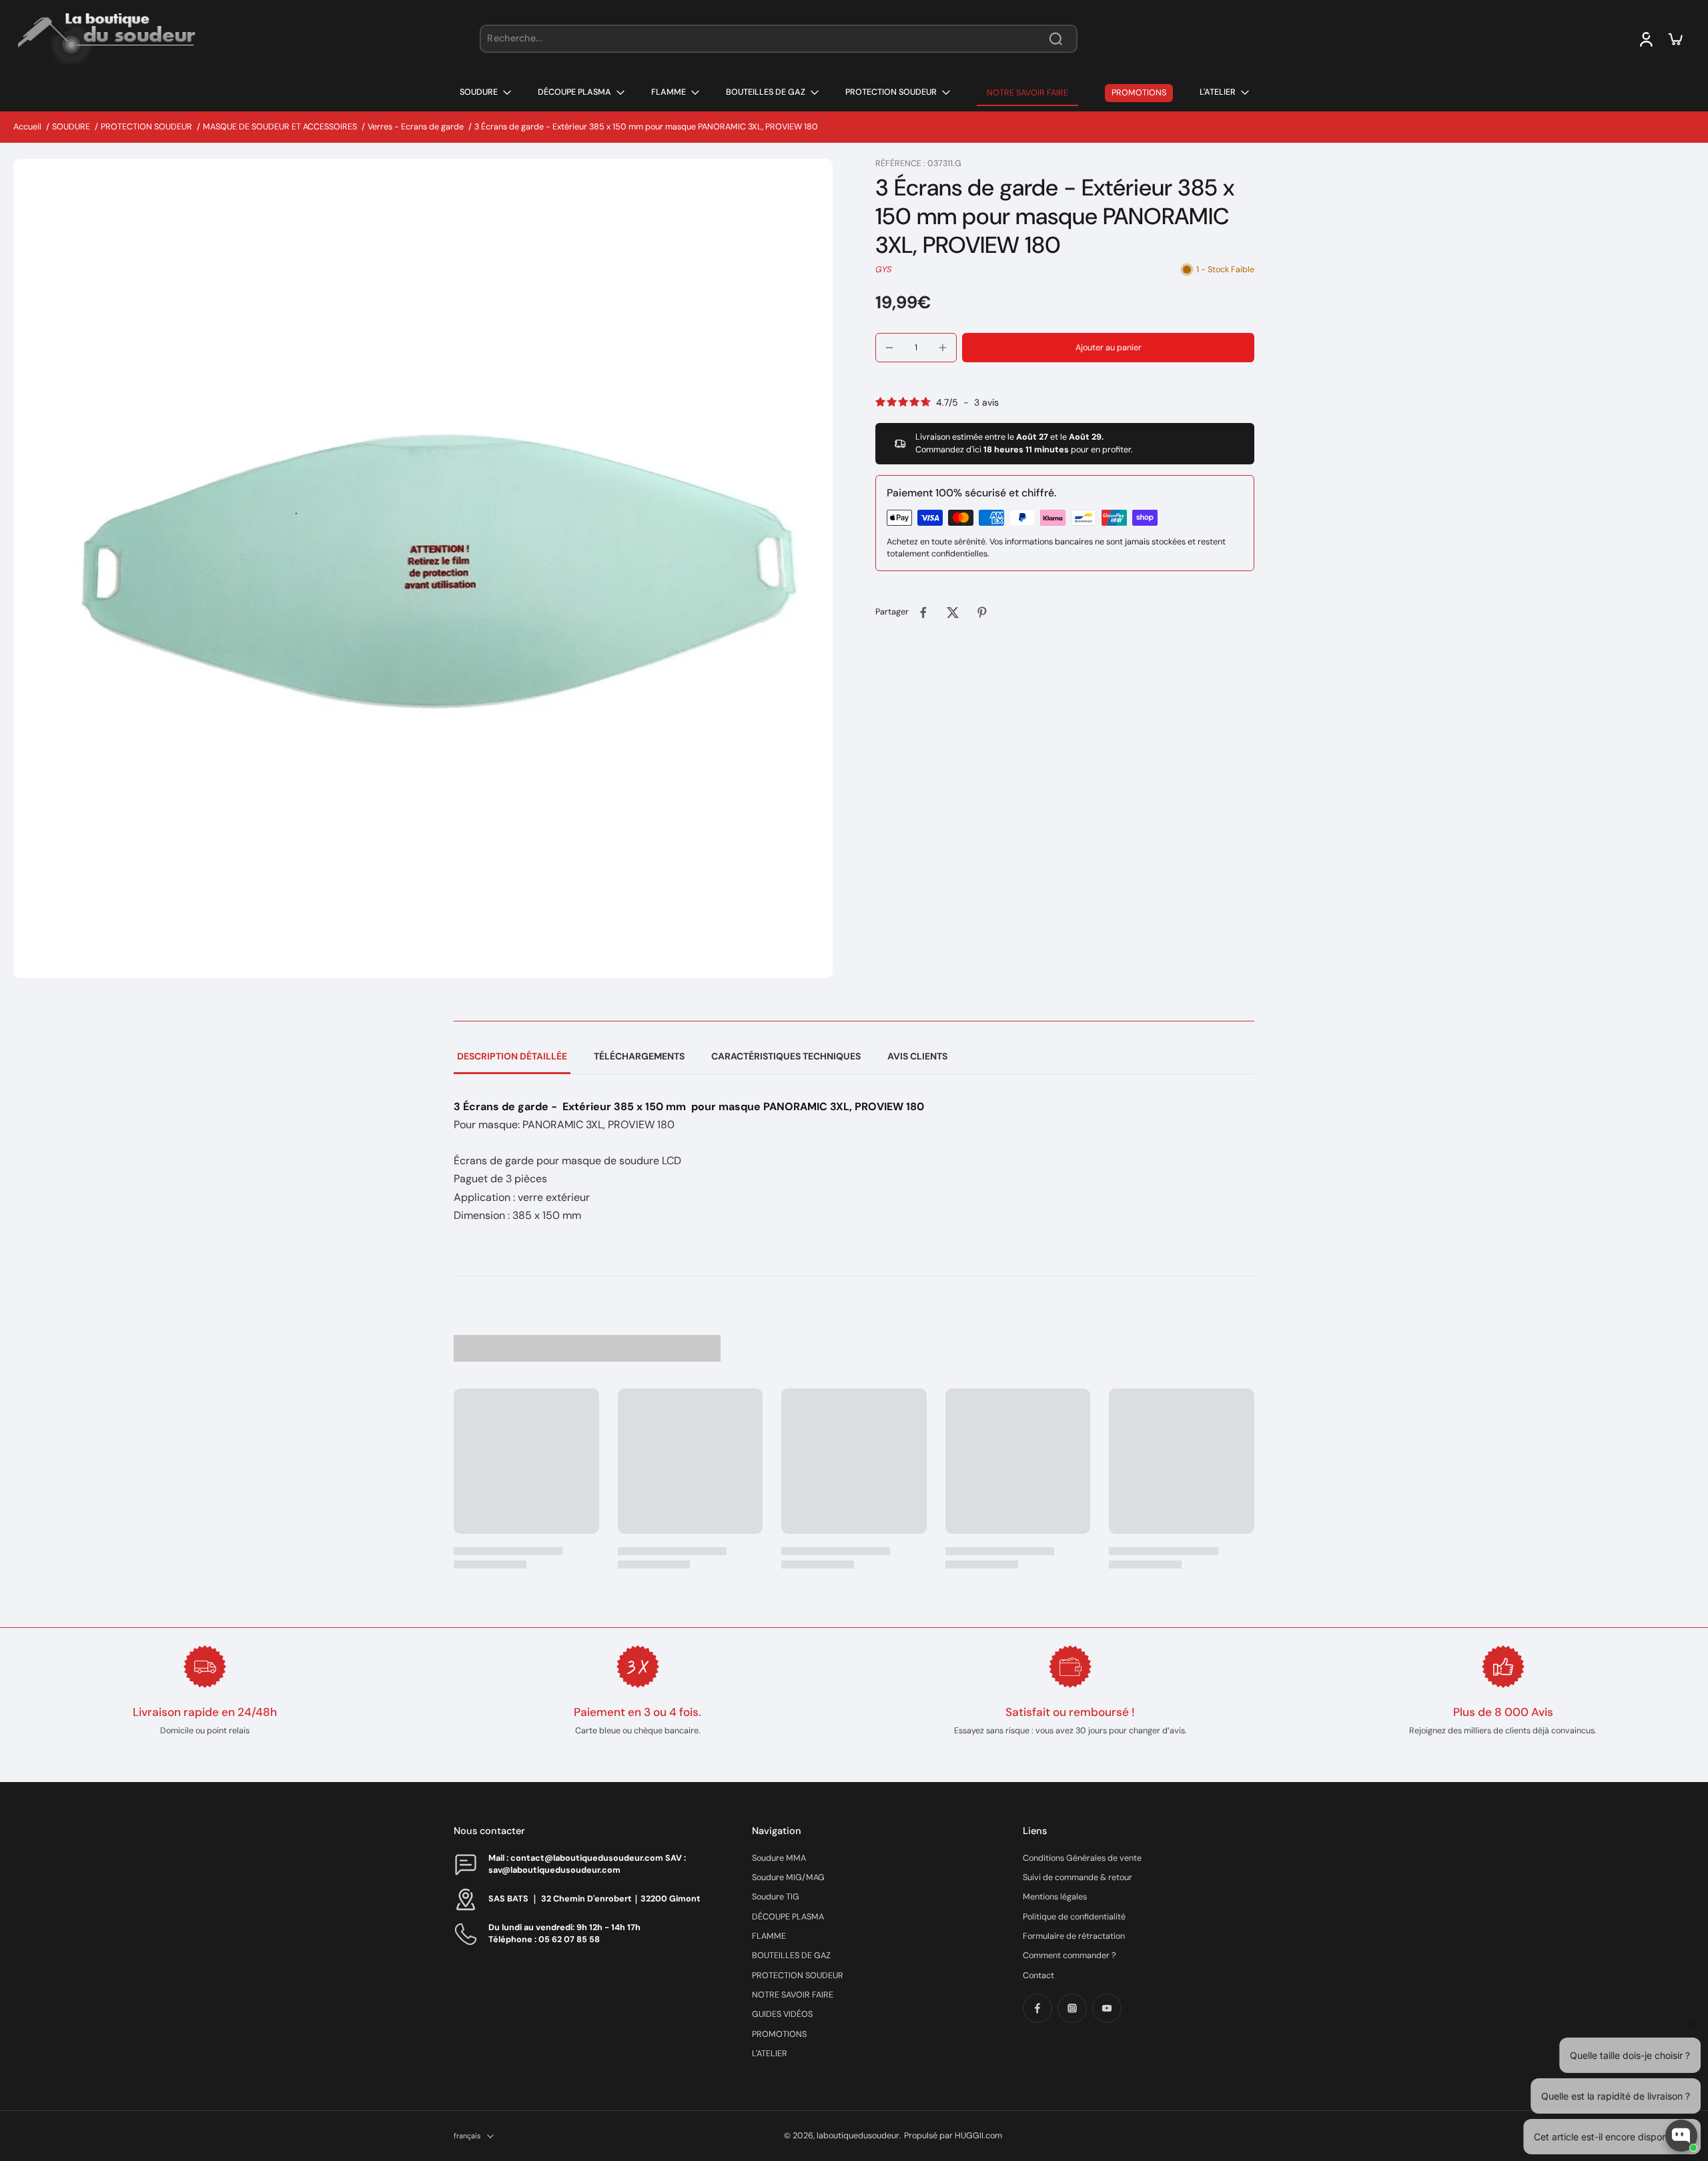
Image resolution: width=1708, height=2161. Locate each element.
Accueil (27, 127)
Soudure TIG (776, 1897)
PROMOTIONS (779, 2034)
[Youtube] (1107, 2008)
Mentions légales (1055, 1897)
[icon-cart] (1675, 39)
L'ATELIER (770, 2054)
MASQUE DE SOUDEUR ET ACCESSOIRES (280, 127)
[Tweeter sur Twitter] (953, 612)
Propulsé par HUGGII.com (953, 2136)
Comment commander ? (1070, 1956)
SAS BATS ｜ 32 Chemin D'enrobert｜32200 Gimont (594, 1899)
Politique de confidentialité (1074, 1917)
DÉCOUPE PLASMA (788, 1917)
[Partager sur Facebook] (923, 612)
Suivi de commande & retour (1078, 1877)
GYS (883, 270)
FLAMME (769, 1936)
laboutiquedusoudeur (858, 2136)
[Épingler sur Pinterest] (982, 612)
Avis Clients (917, 1056)
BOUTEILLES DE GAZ (791, 1956)
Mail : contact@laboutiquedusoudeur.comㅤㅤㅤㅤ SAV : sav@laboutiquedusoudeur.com (587, 1864)
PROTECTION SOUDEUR (146, 127)
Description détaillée (512, 1056)
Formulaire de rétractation (1074, 1936)
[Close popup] (1690, 1981)
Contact (1038, 1976)
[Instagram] (1072, 2008)
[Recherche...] (1055, 39)
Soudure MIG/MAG (788, 1877)
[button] (1108, 348)
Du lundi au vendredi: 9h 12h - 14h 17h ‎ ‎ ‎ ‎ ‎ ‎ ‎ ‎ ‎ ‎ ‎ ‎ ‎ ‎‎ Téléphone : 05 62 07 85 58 (578, 1933)
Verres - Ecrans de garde (416, 127)
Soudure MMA (779, 1858)
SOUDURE (71, 127)
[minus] (889, 348)
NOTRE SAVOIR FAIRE (793, 1995)
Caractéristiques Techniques (786, 1056)
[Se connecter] (1645, 39)
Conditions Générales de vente (1082, 1858)
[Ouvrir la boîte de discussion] (1681, 2136)
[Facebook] (1037, 2008)
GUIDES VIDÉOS (782, 2014)
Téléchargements (639, 1056)
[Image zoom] (423, 568)
